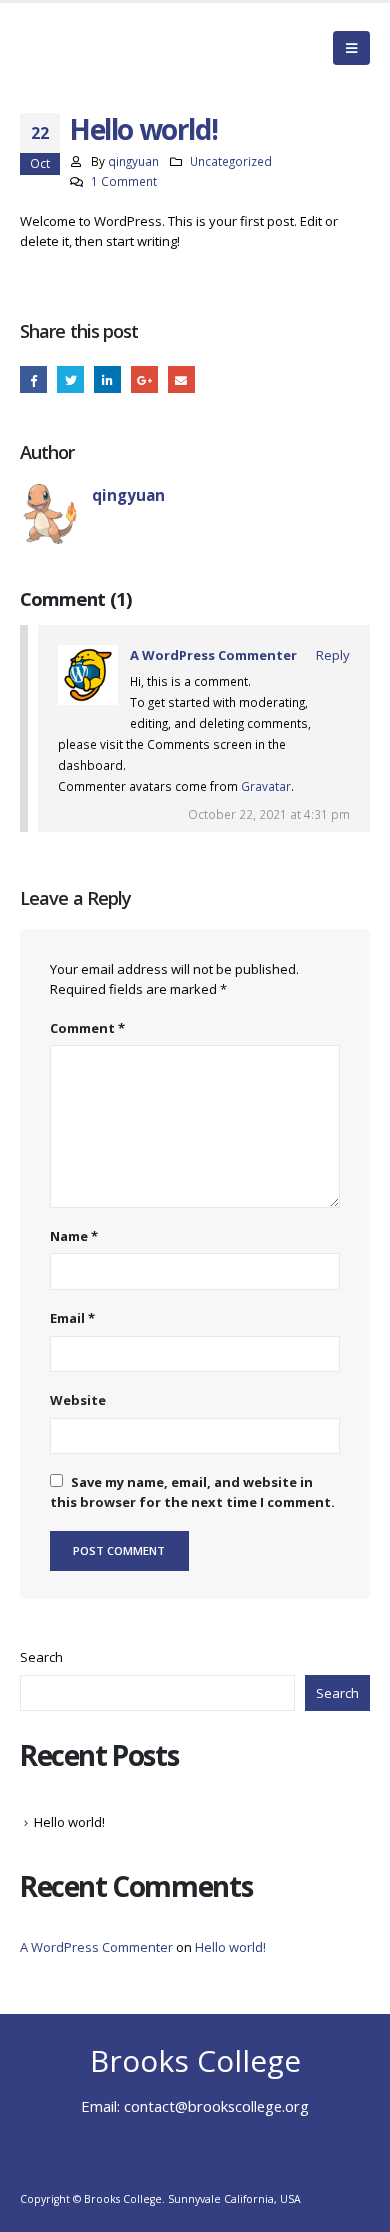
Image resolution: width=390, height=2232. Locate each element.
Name (74, 1236)
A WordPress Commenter (213, 655)
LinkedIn (107, 379)
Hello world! (69, 1822)
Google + (144, 379)
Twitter (70, 379)
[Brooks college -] (95, 48)
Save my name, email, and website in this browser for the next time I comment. (192, 1492)
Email (181, 379)
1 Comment (124, 181)
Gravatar (266, 786)
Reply (333, 655)
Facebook (33, 379)
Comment (87, 1028)
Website (78, 1400)
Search (41, 1657)
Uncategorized (231, 161)
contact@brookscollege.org (216, 2106)
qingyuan (133, 161)
